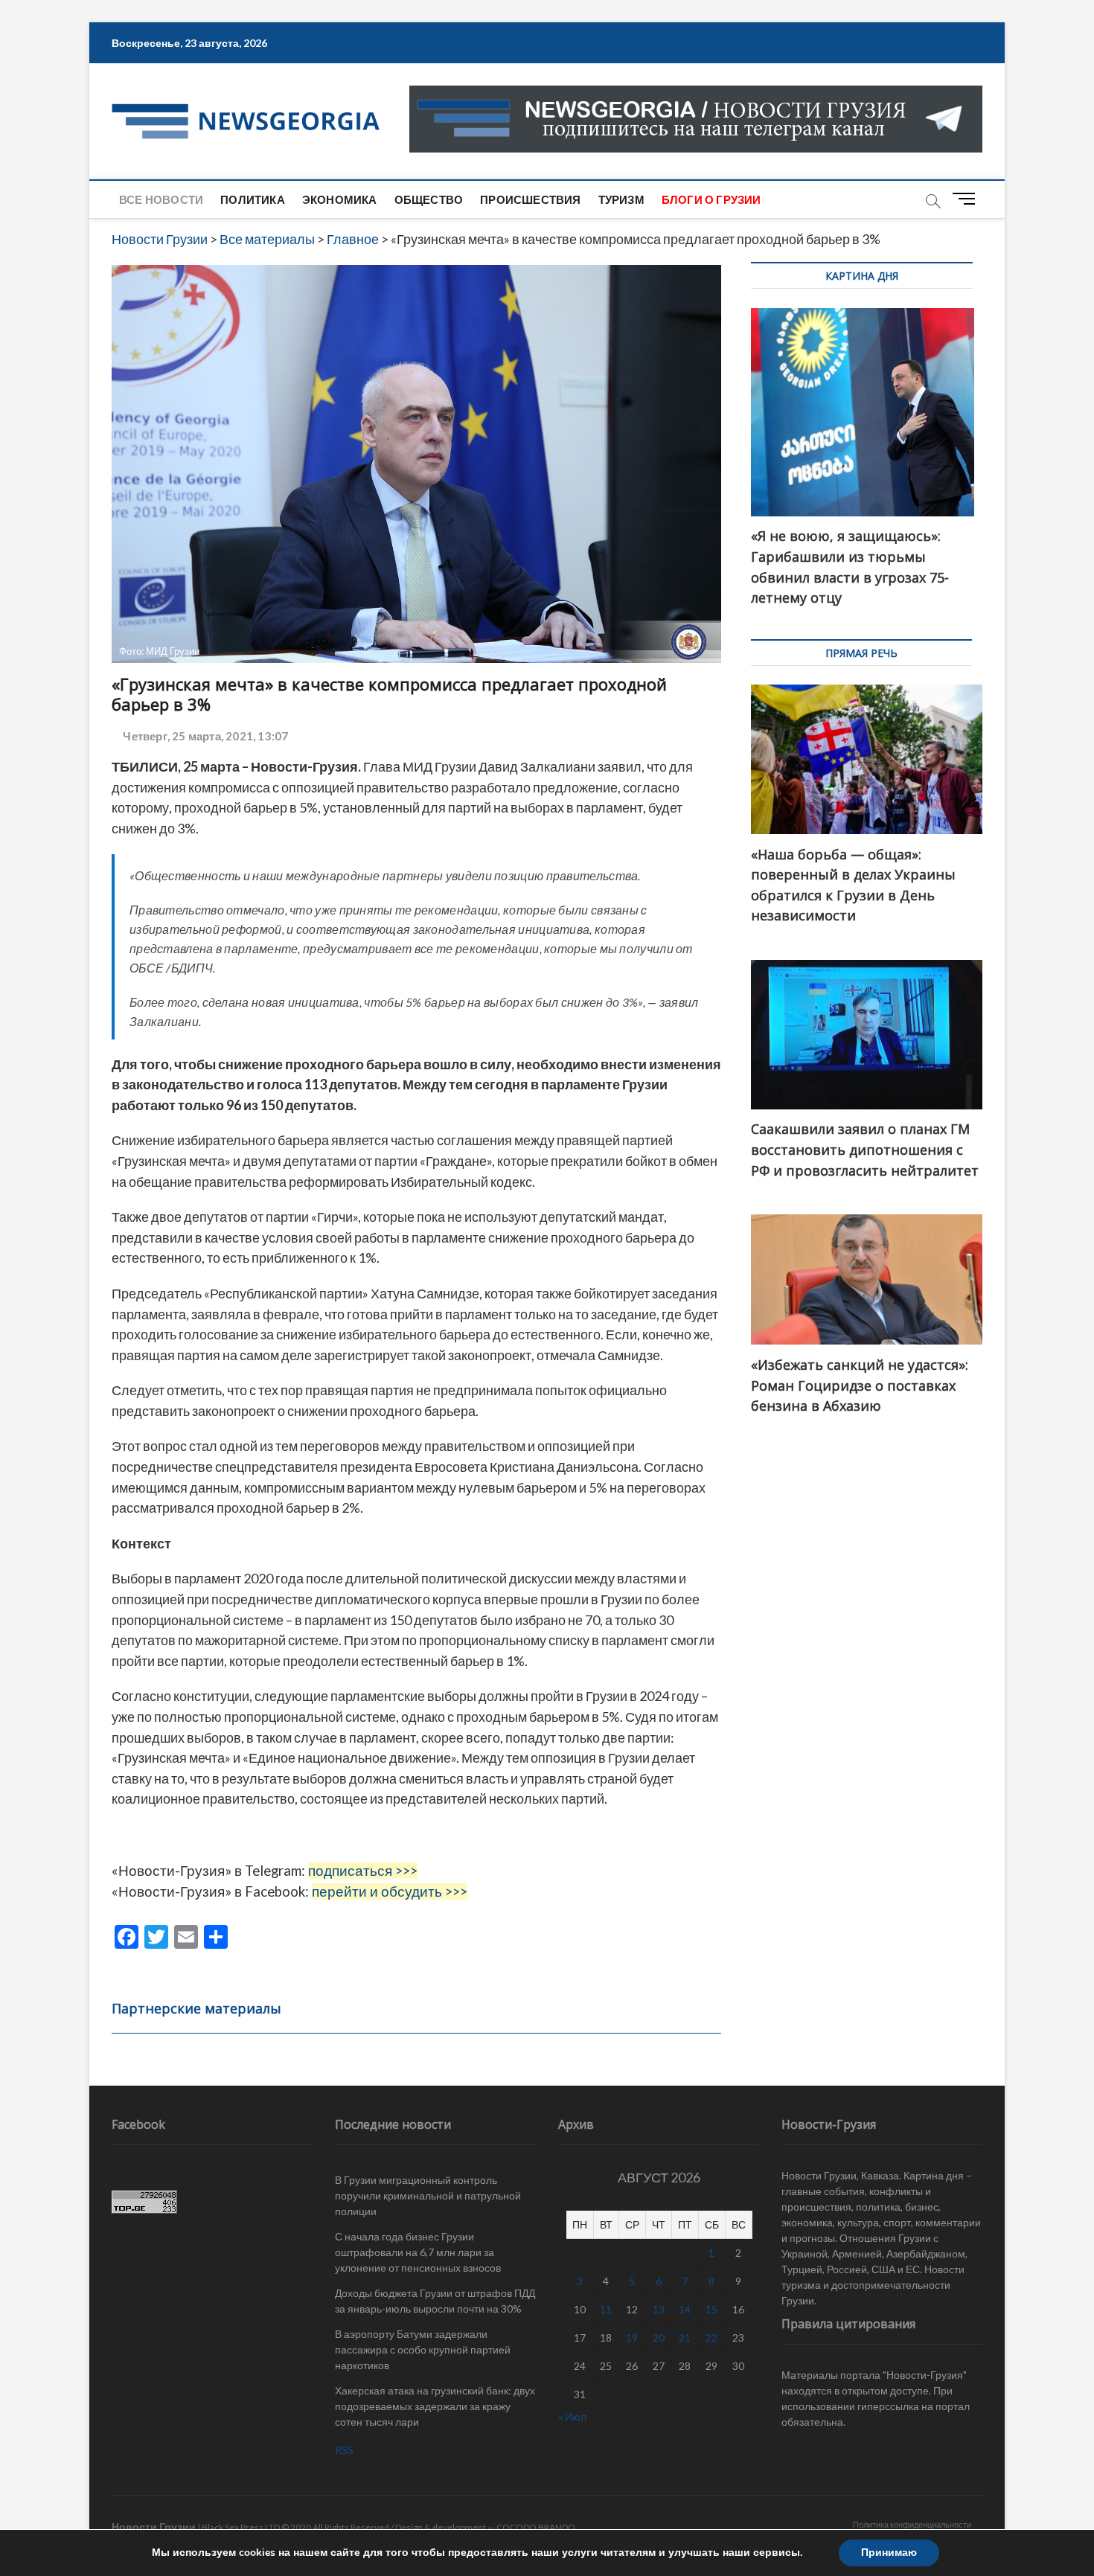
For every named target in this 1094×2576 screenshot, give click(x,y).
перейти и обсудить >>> (390, 1891)
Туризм (621, 199)
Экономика (340, 199)
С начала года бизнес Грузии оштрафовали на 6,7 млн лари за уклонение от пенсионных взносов (418, 2252)
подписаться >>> (363, 1871)
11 (606, 2309)
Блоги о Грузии (711, 199)
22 (711, 2338)
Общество (429, 199)
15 (711, 2309)
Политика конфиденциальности (912, 2524)
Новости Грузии (154, 2527)
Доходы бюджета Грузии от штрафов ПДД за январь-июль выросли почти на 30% (435, 2301)
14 (685, 2309)
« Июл (572, 2416)
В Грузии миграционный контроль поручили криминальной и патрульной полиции (428, 2195)
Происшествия (530, 199)
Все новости (161, 199)
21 (685, 2338)
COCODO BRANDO (536, 2527)
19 (632, 2338)
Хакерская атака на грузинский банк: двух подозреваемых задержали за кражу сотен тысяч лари (435, 2406)
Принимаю (889, 2553)
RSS (344, 2450)
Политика (253, 199)
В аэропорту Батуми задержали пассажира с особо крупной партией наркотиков (423, 2349)
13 (659, 2309)
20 (659, 2338)
